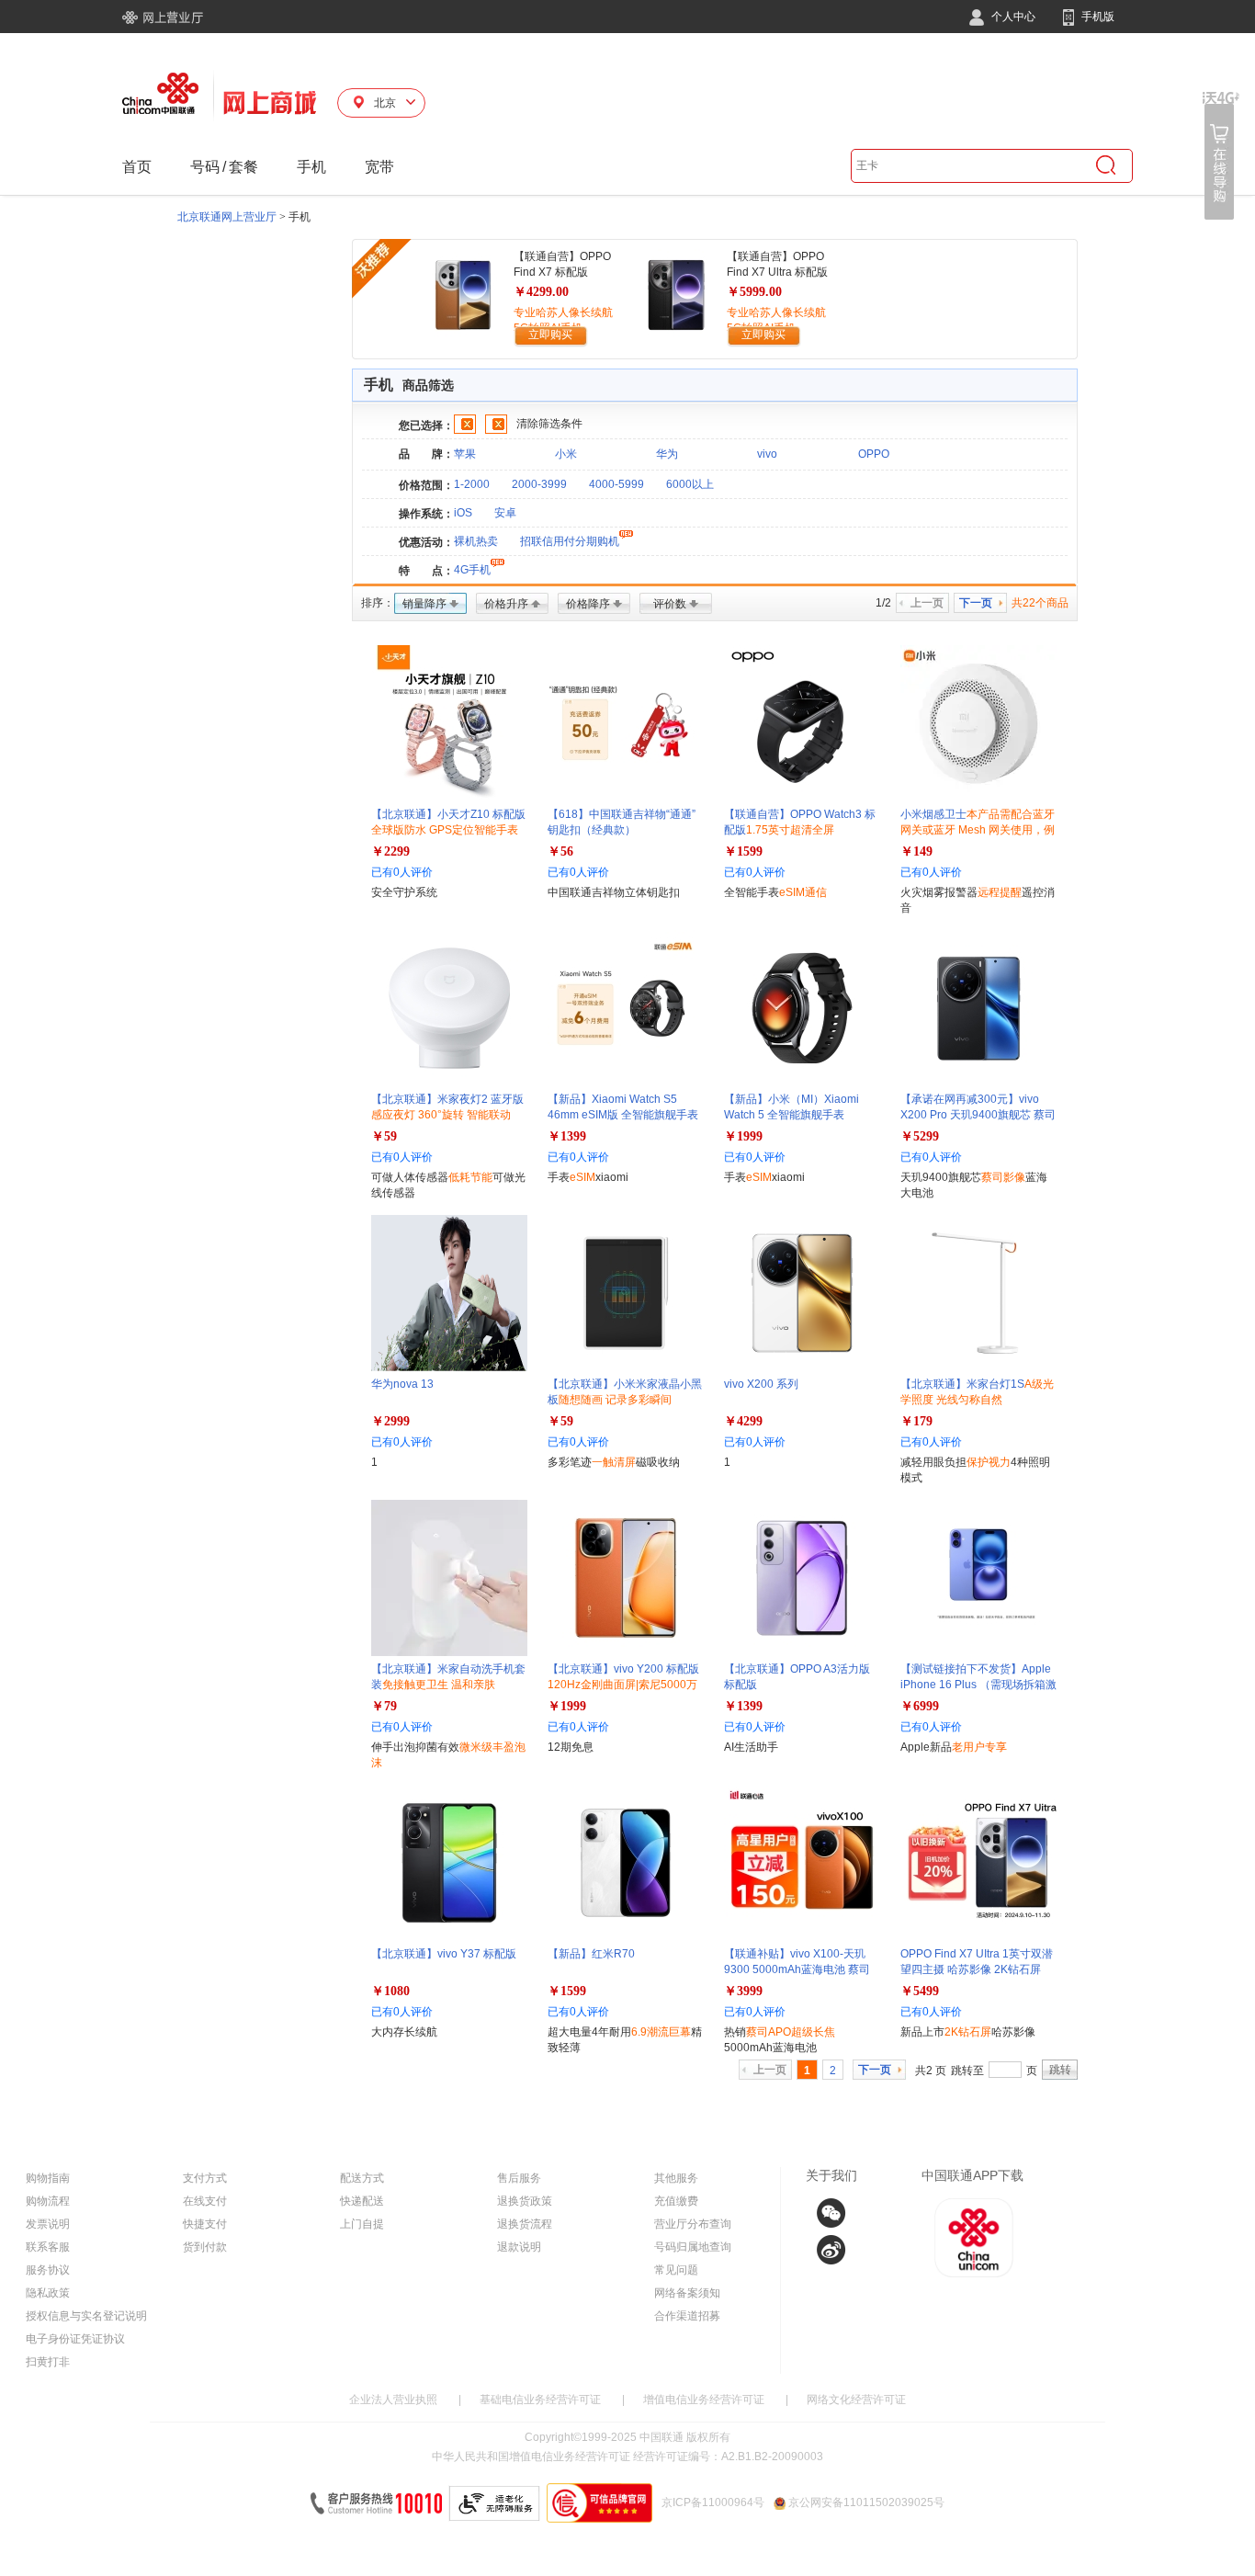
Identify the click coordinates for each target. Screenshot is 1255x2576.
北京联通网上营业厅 (227, 217)
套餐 (243, 167)
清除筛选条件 (549, 424)
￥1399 (567, 1136)
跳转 (1060, 2070)
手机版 (1097, 17)
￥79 (384, 1706)
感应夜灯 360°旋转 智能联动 (441, 1115)
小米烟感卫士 (978, 830)
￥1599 (743, 851)
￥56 (560, 851)
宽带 (379, 167)
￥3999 (743, 1991)
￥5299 (920, 1136)
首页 (137, 167)
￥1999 (743, 1136)
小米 (566, 454)
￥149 (916, 851)
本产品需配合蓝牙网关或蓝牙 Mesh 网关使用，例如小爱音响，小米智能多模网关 (978, 830)
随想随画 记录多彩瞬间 (615, 1400)
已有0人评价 (402, 872)
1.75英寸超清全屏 (790, 830)
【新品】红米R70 (591, 1954)
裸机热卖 (476, 541)
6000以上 (690, 484)
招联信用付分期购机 (570, 541)
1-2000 (472, 484)
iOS (463, 513)
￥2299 (390, 851)
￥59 (384, 1136)
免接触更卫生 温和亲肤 (439, 1685)
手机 (311, 167)
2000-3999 (539, 484)
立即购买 (550, 335)
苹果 (465, 454)
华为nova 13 (402, 1384)
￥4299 (743, 1421)
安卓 (505, 513)
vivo (767, 454)
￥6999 (920, 1706)
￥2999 (390, 1421)
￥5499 (920, 1991)
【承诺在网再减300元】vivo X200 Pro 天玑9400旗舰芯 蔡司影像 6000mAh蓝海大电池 (978, 1115)
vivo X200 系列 (761, 1384)
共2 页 (931, 2071)
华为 (667, 454)
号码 (205, 167)
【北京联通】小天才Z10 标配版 (448, 830)
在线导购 (1221, 156)
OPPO (874, 454)
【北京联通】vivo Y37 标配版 (444, 1954)
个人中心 (1012, 17)
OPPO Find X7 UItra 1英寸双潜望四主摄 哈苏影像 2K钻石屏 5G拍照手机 (977, 1969)
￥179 (916, 1421)
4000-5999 (616, 484)
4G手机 (472, 570)
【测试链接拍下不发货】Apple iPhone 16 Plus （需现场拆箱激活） (978, 1685)
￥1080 (390, 1991)
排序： (378, 603)
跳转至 (967, 2071)
